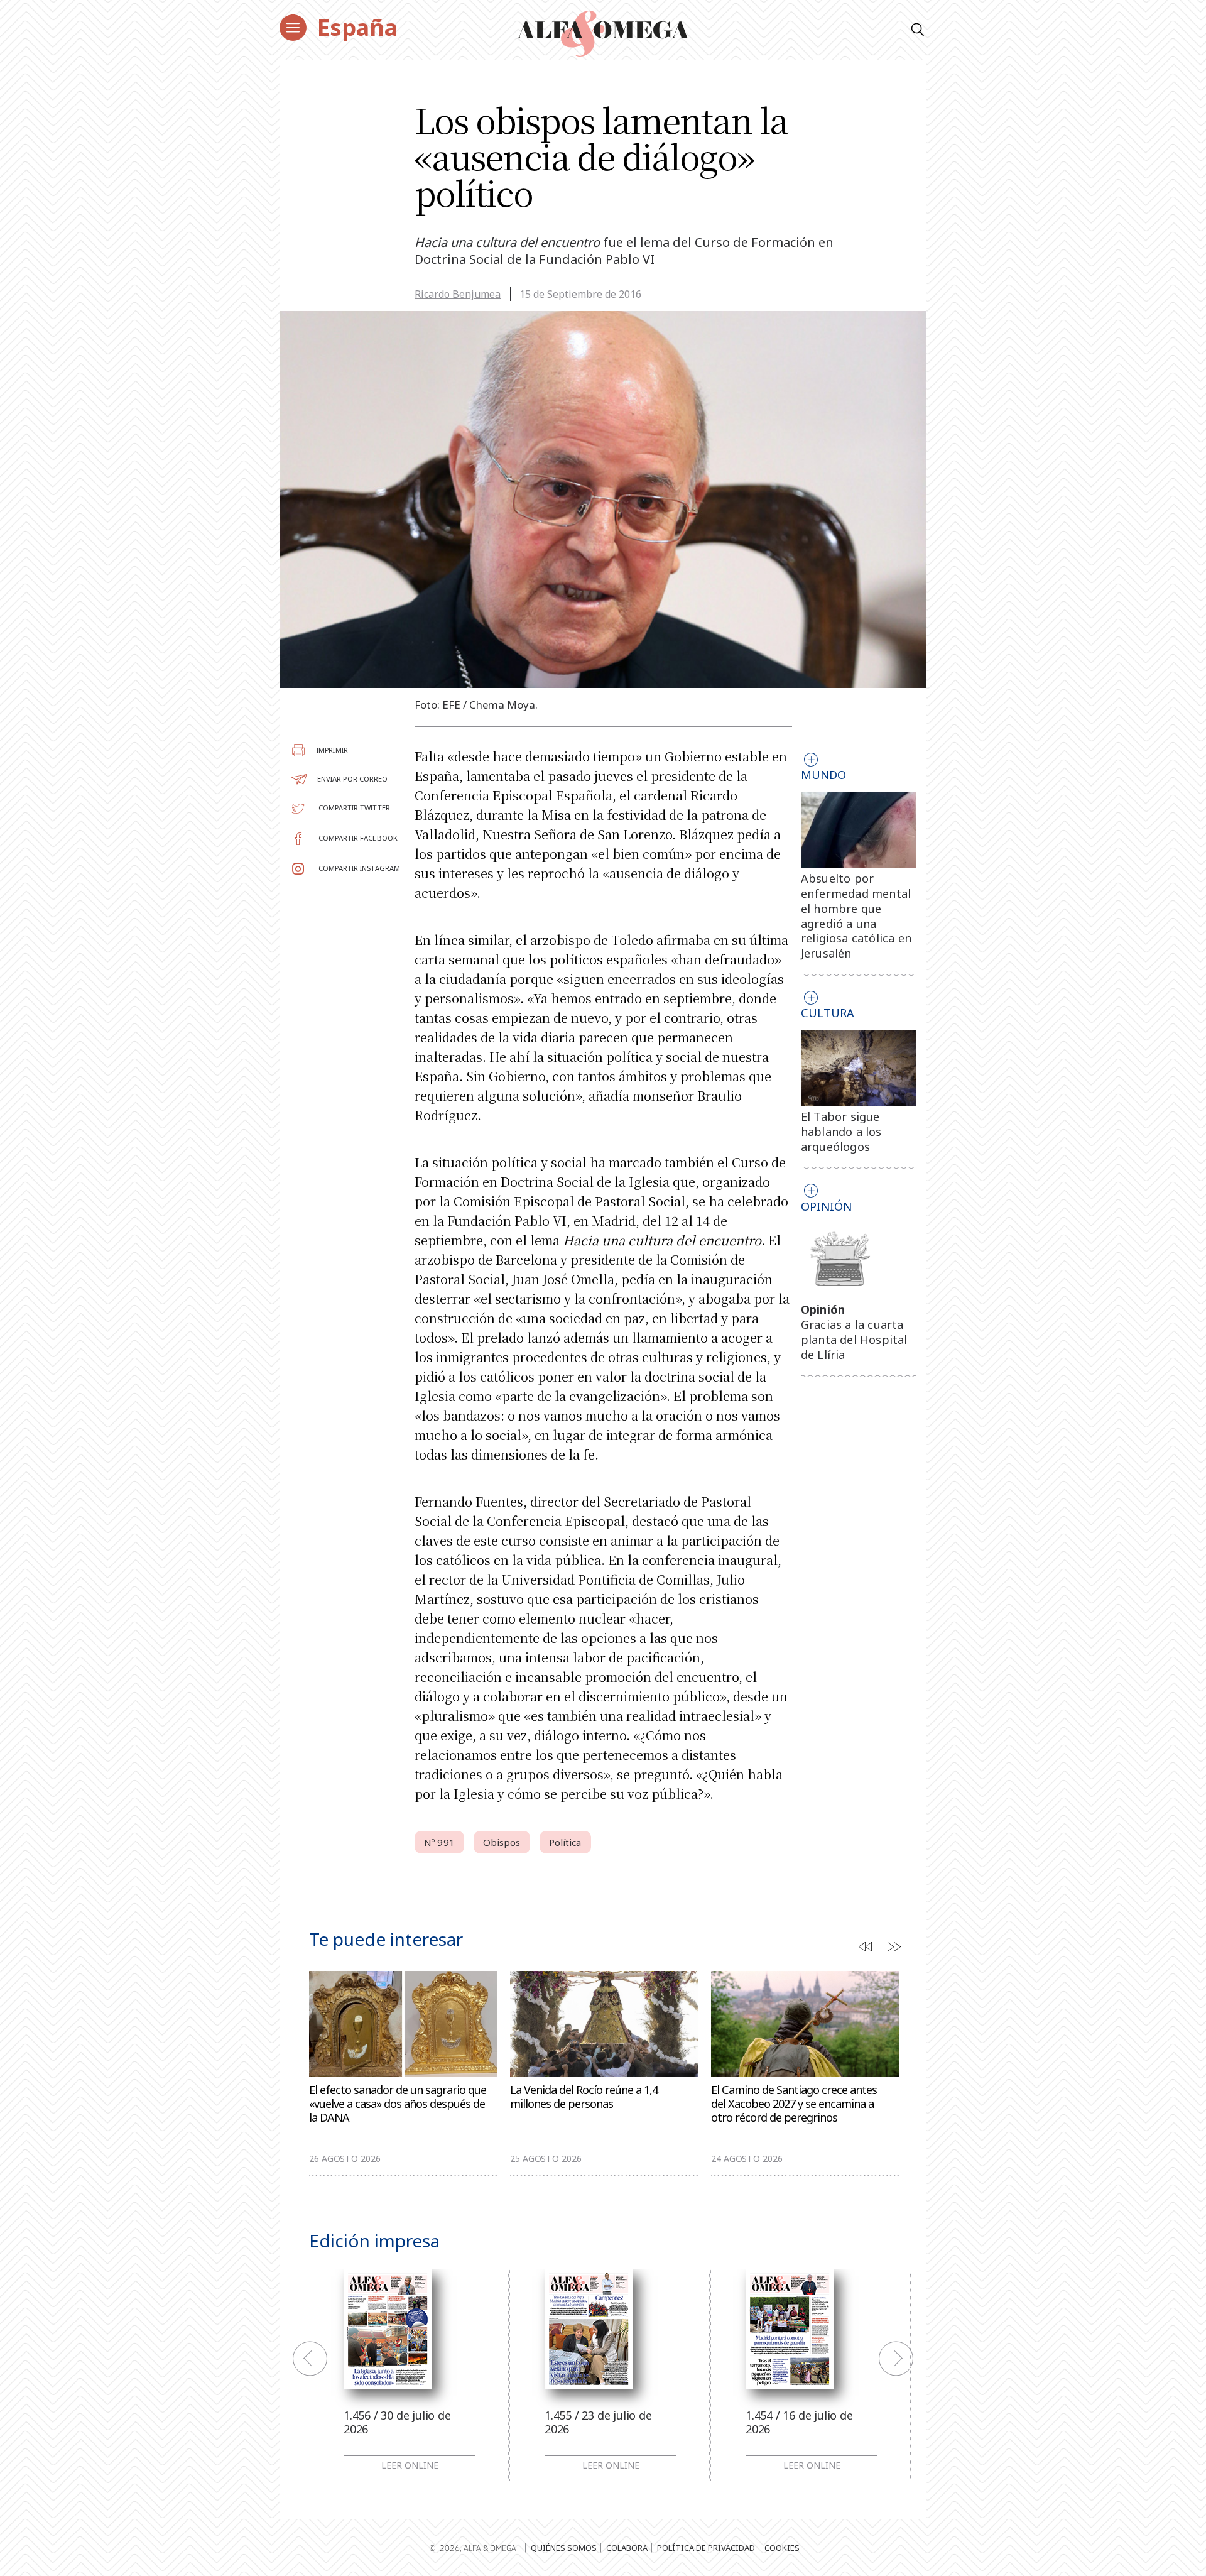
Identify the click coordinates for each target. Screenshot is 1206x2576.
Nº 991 (439, 1842)
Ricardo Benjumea (458, 294)
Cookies (782, 2548)
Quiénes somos (564, 2548)
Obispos (502, 1842)
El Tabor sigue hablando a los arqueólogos (841, 1132)
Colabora (627, 2548)
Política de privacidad (706, 2548)
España (357, 27)
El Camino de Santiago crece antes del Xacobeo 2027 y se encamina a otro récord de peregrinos (794, 2104)
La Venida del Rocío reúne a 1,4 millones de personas (584, 2097)
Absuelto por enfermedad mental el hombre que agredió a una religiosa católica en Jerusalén (856, 916)
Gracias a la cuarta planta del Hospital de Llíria (854, 1340)
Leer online (410, 2465)
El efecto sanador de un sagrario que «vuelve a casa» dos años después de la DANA (398, 2104)
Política (565, 1842)
